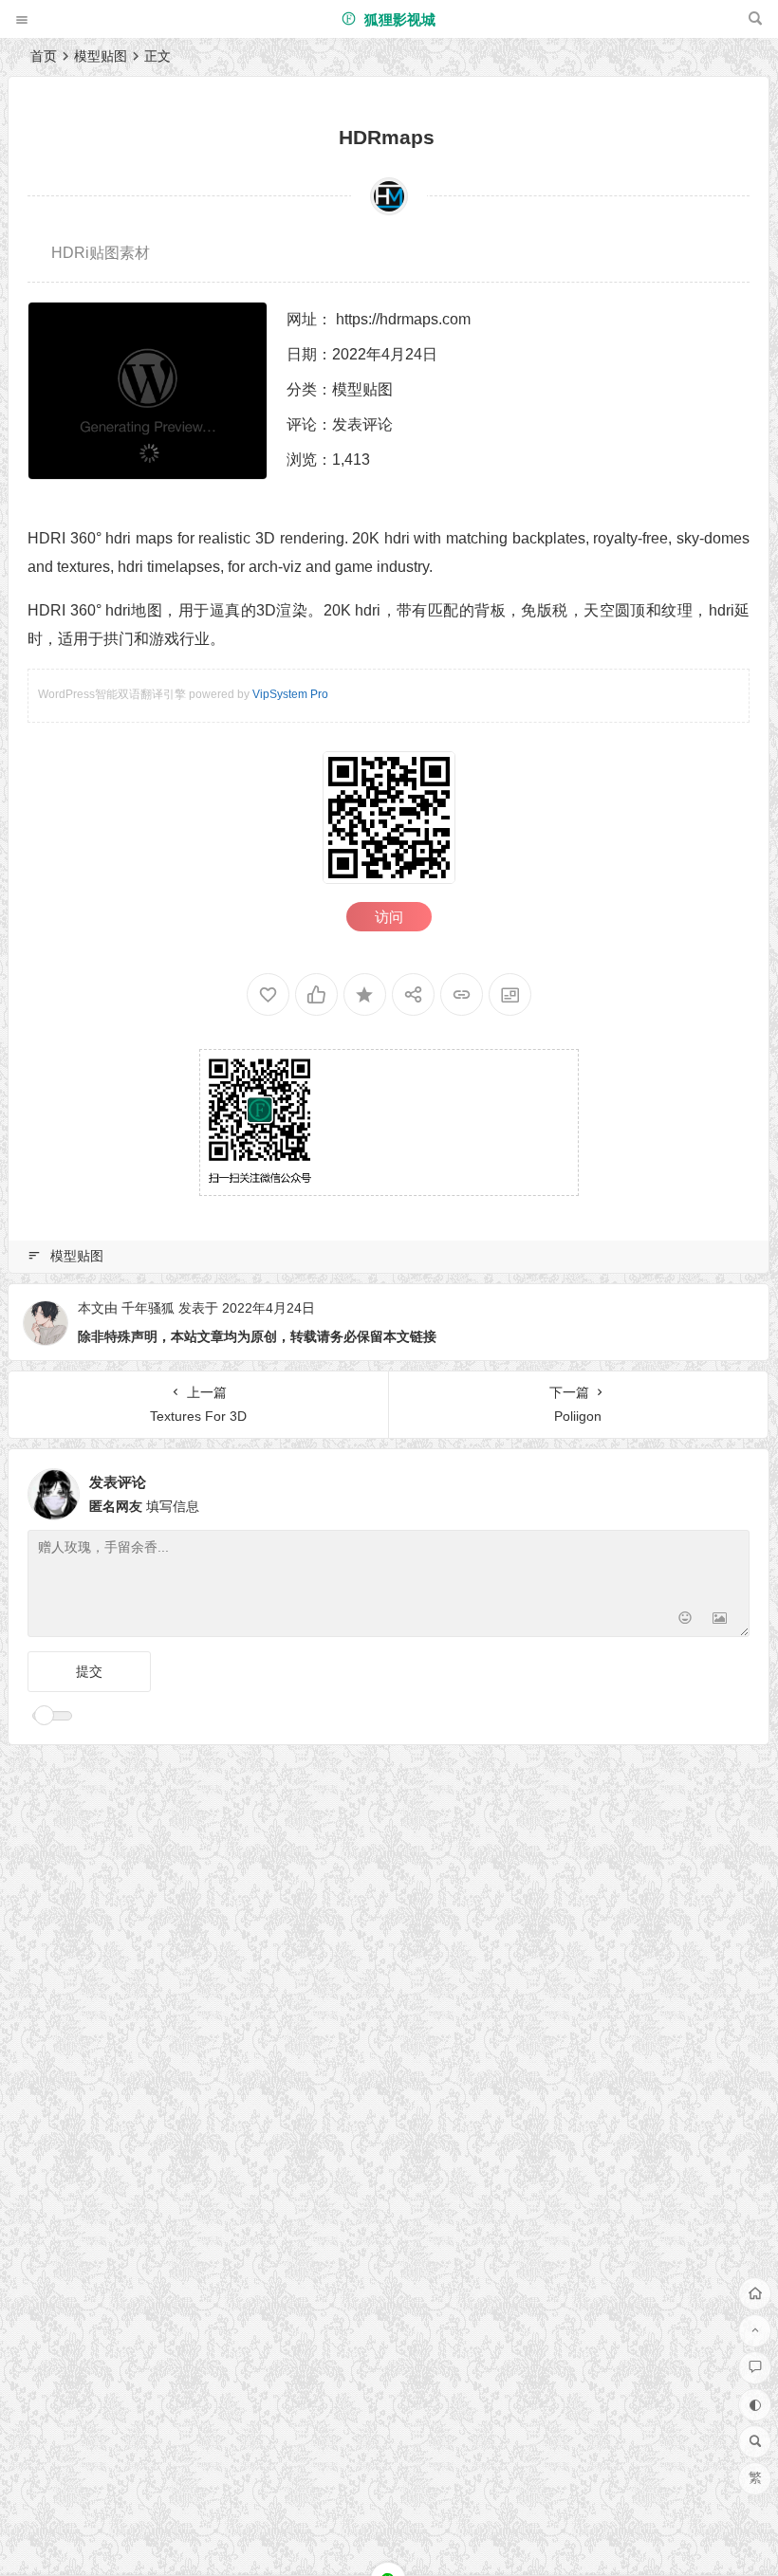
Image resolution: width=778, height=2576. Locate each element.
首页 (44, 56)
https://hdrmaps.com (403, 319)
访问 (389, 917)
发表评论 (362, 424)
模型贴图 (101, 56)
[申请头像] (731, 1489)
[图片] (720, 1620)
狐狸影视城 (398, 19)
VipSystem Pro (290, 694)
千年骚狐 (148, 1308)
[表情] (685, 1620)
